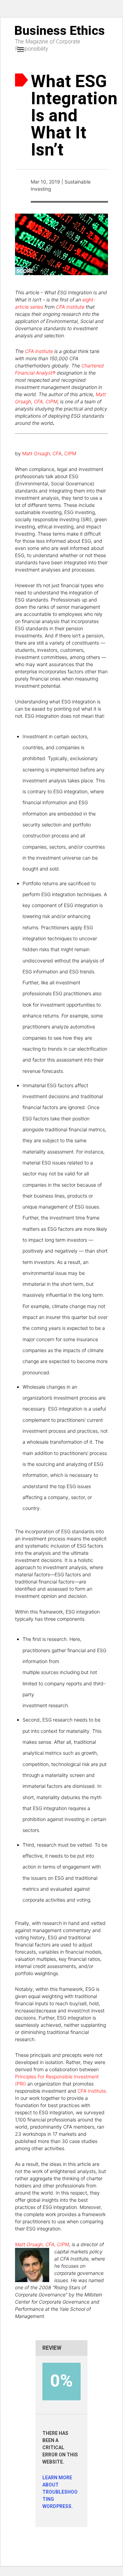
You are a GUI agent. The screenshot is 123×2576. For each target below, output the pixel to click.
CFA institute (39, 351)
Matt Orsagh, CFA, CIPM (49, 453)
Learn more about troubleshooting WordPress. (60, 2492)
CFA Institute (70, 307)
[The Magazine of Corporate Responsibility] (61, 30)
